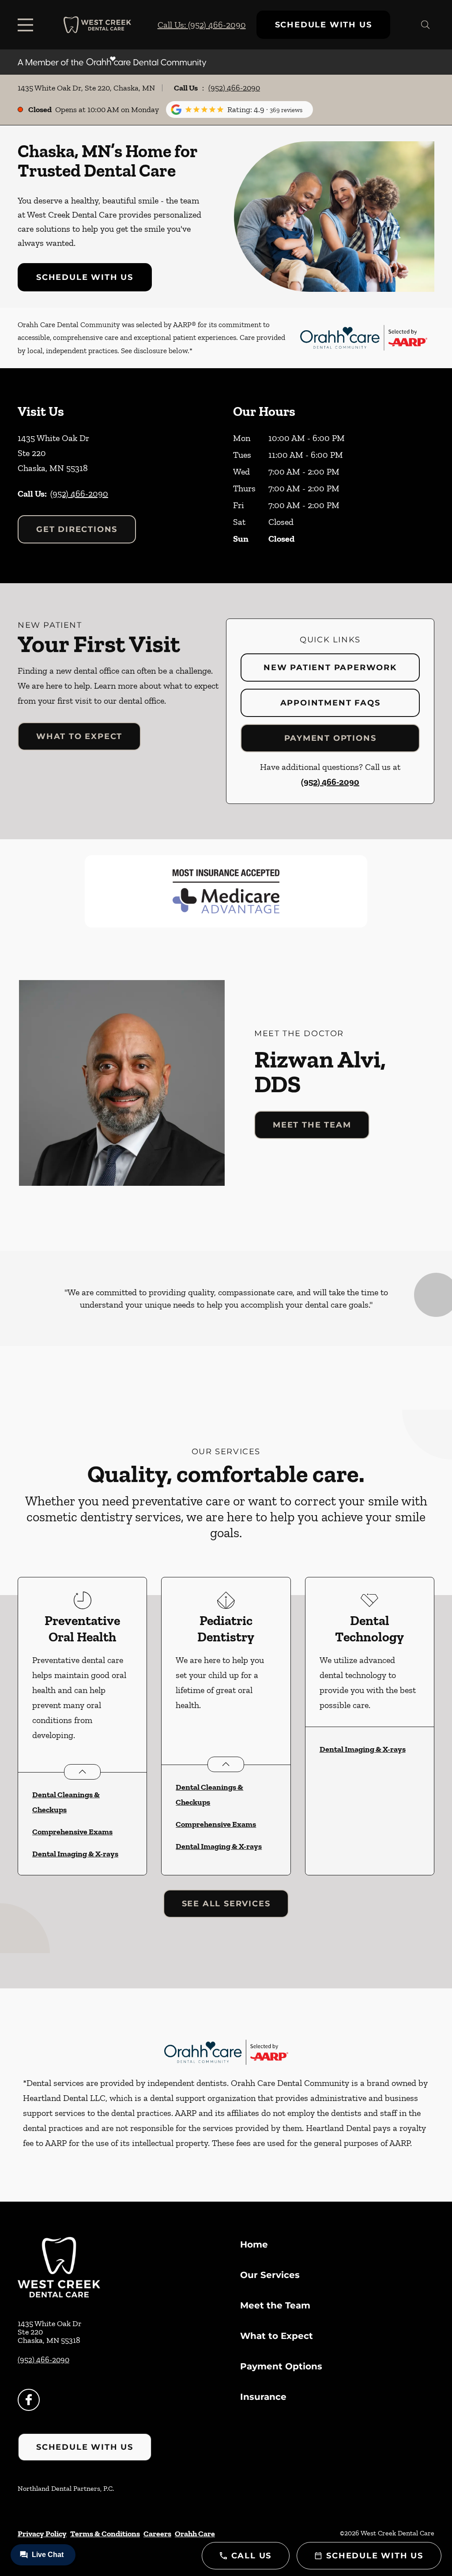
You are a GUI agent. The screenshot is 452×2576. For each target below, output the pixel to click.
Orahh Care (195, 2534)
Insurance (263, 2397)
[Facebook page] (29, 2400)
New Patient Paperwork (330, 668)
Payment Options (330, 738)
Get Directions (77, 529)
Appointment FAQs (330, 703)
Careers (157, 2534)
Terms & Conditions (105, 2534)
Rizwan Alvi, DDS (320, 1071)
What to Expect (79, 736)
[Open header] (27, 25)
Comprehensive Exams (72, 1832)
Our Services (270, 2275)
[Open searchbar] (426, 25)
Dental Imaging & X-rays (75, 1854)
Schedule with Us (324, 25)
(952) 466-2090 (234, 88)
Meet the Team (312, 1125)
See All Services (226, 1904)
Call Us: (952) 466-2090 (202, 25)
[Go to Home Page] (97, 25)
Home (254, 2244)
